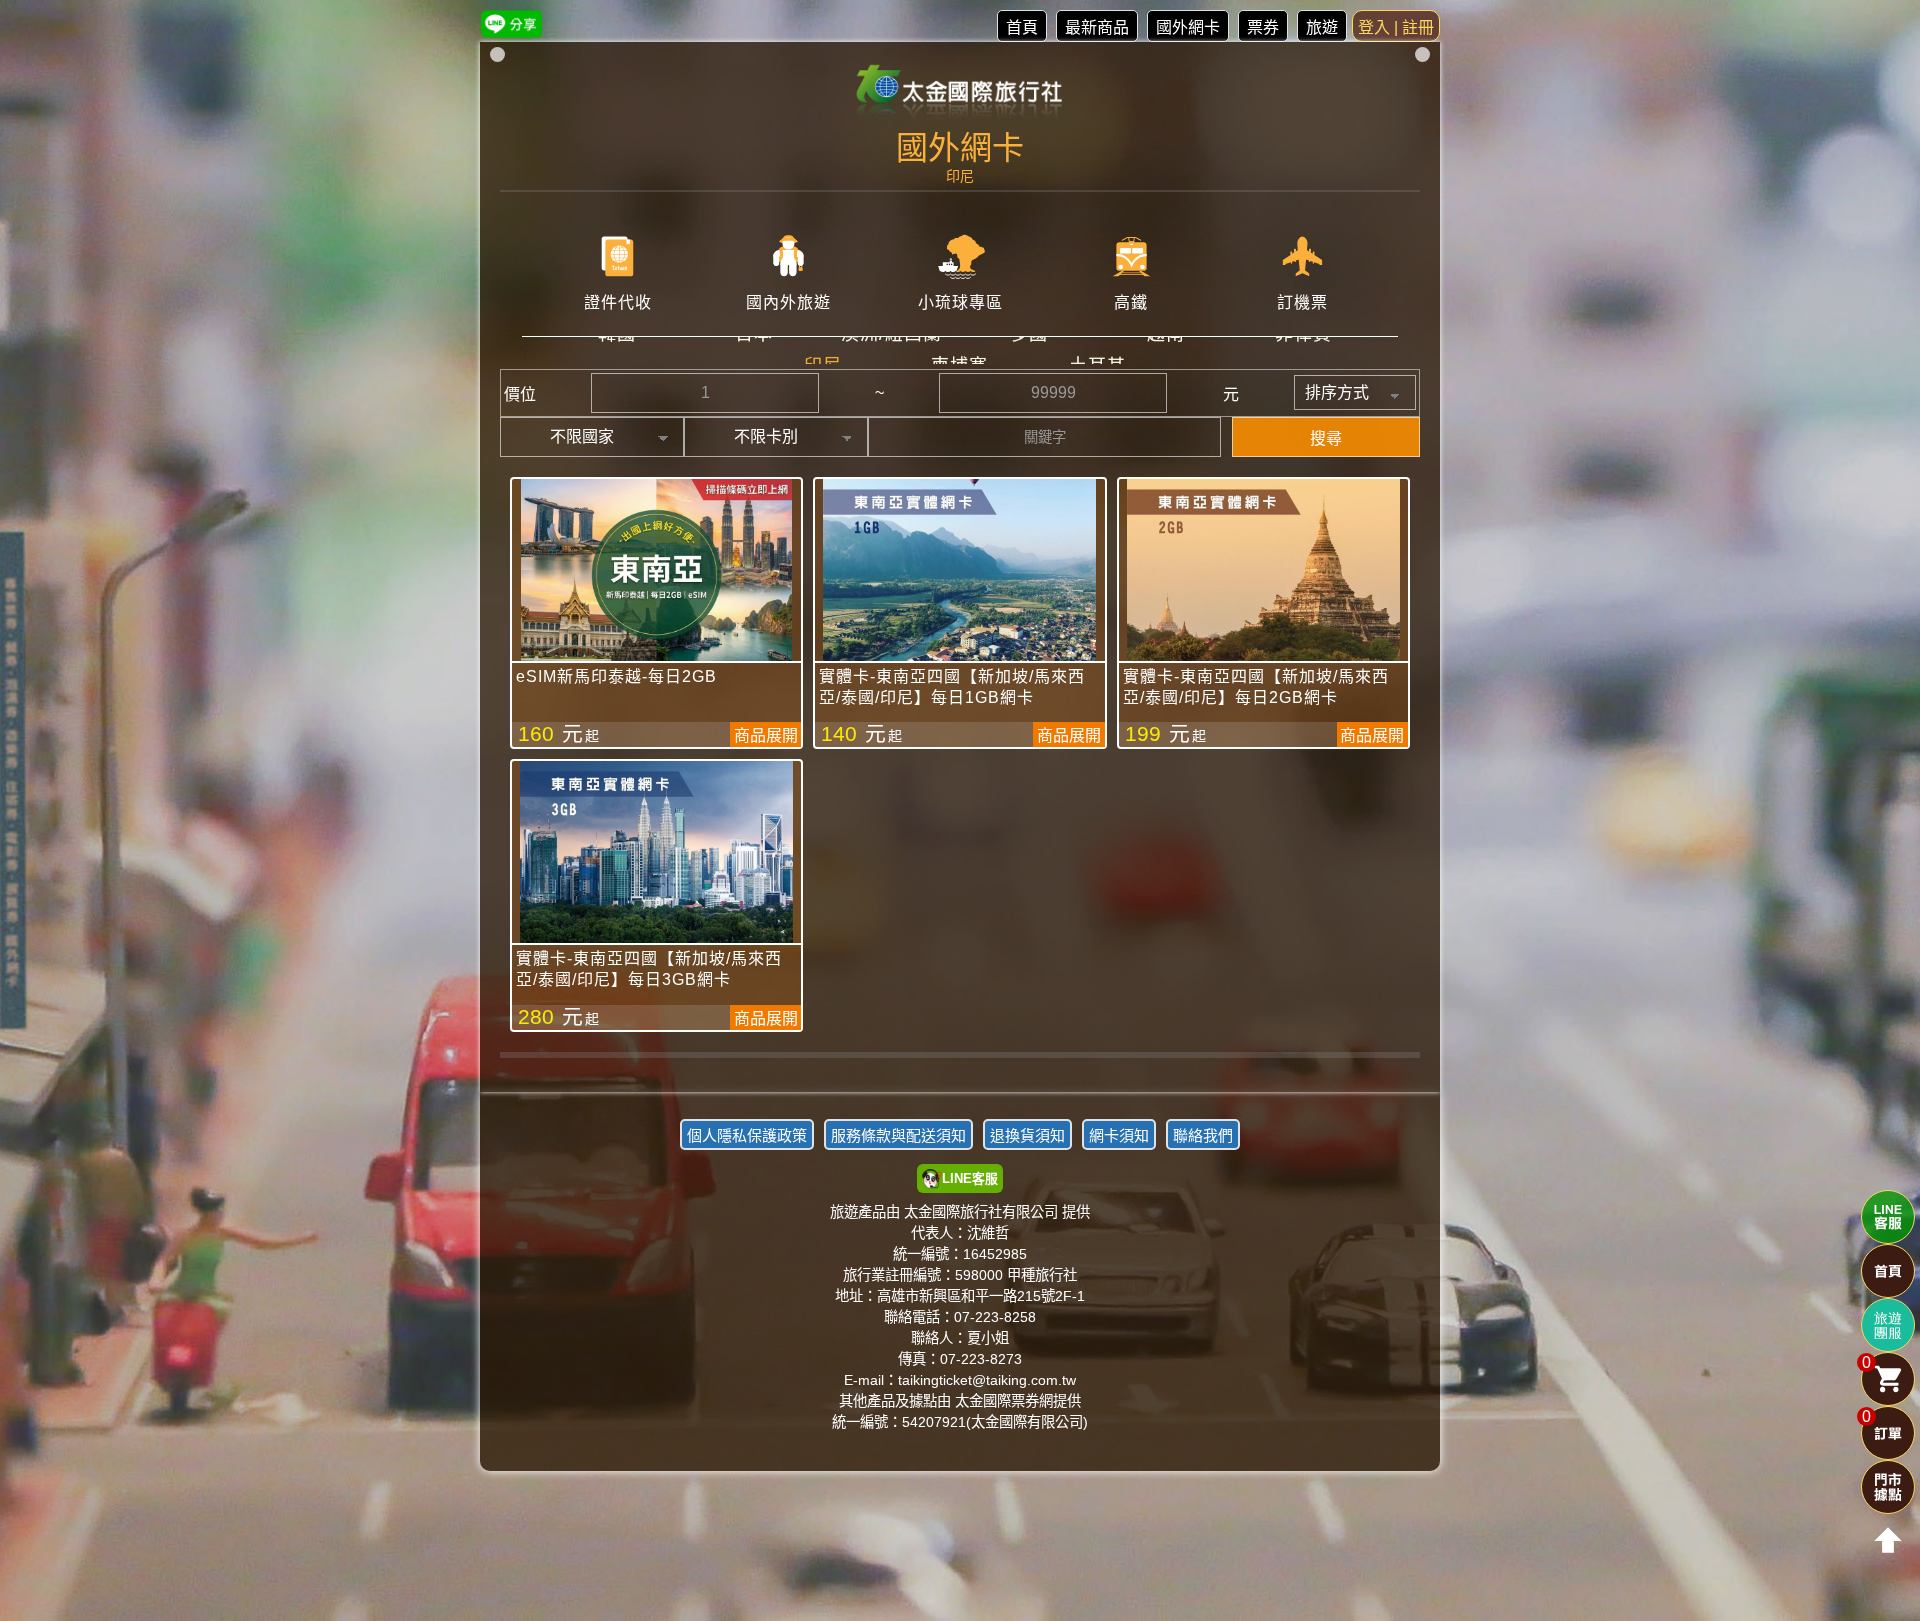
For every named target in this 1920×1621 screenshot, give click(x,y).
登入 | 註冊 (1396, 27)
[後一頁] (960, 1070)
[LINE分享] (511, 23)
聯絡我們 (1203, 1135)
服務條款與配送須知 (898, 1135)
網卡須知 (1119, 1135)
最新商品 (1097, 27)
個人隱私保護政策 (747, 1135)
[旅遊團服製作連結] (1888, 1325)
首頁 (1022, 27)
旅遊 (1322, 27)
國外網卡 (1188, 27)
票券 (1263, 27)
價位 (520, 394)
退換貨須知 (1027, 1135)
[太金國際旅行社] (960, 92)
